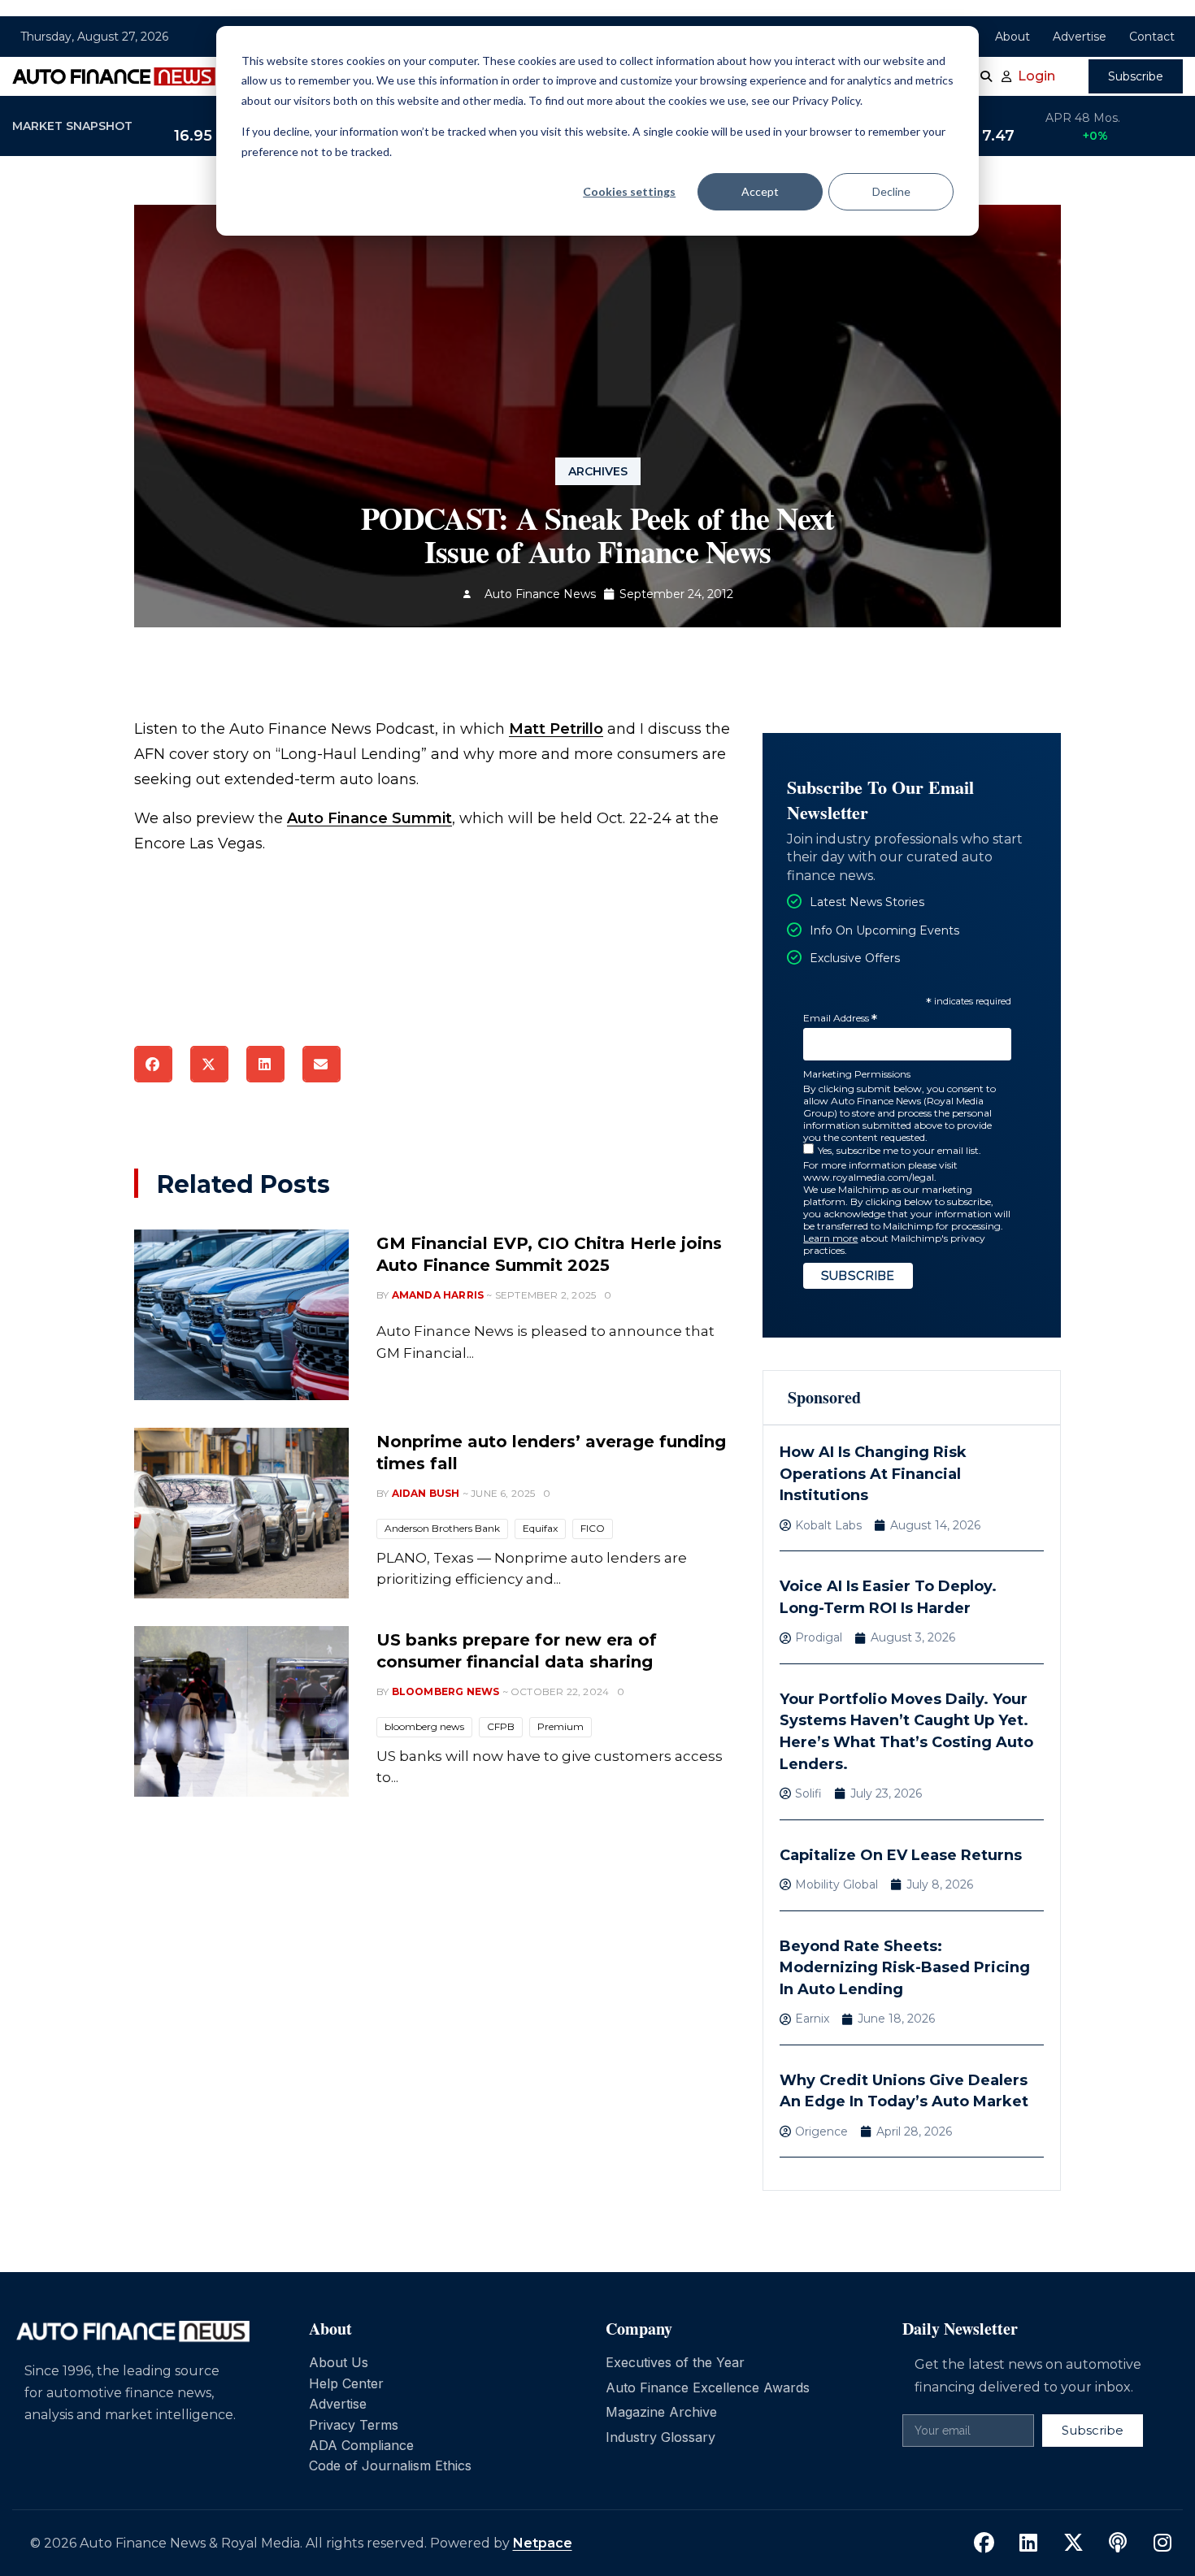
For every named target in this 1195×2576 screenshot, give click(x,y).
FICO (593, 1528)
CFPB (501, 1726)
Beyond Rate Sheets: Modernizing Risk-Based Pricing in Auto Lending (905, 1968)
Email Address (840, 1019)
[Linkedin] (1028, 2543)
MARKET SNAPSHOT (72, 126)
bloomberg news (424, 1726)
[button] (153, 1064)
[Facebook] (984, 2543)
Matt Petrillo (556, 729)
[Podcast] (1118, 2543)
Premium (561, 1726)
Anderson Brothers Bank (442, 1528)
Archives (598, 471)
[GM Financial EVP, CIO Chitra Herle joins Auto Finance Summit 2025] (241, 1315)
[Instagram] (1162, 2543)
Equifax (540, 1528)
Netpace (543, 2543)
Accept (760, 191)
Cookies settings (629, 191)
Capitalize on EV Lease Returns (901, 1855)
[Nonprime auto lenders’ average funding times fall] (241, 1513)
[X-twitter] (1073, 2543)
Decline (891, 191)
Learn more (830, 1238)
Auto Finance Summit (369, 818)
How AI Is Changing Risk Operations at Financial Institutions (873, 1474)
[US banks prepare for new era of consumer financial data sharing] (241, 1711)
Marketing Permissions (857, 1074)
